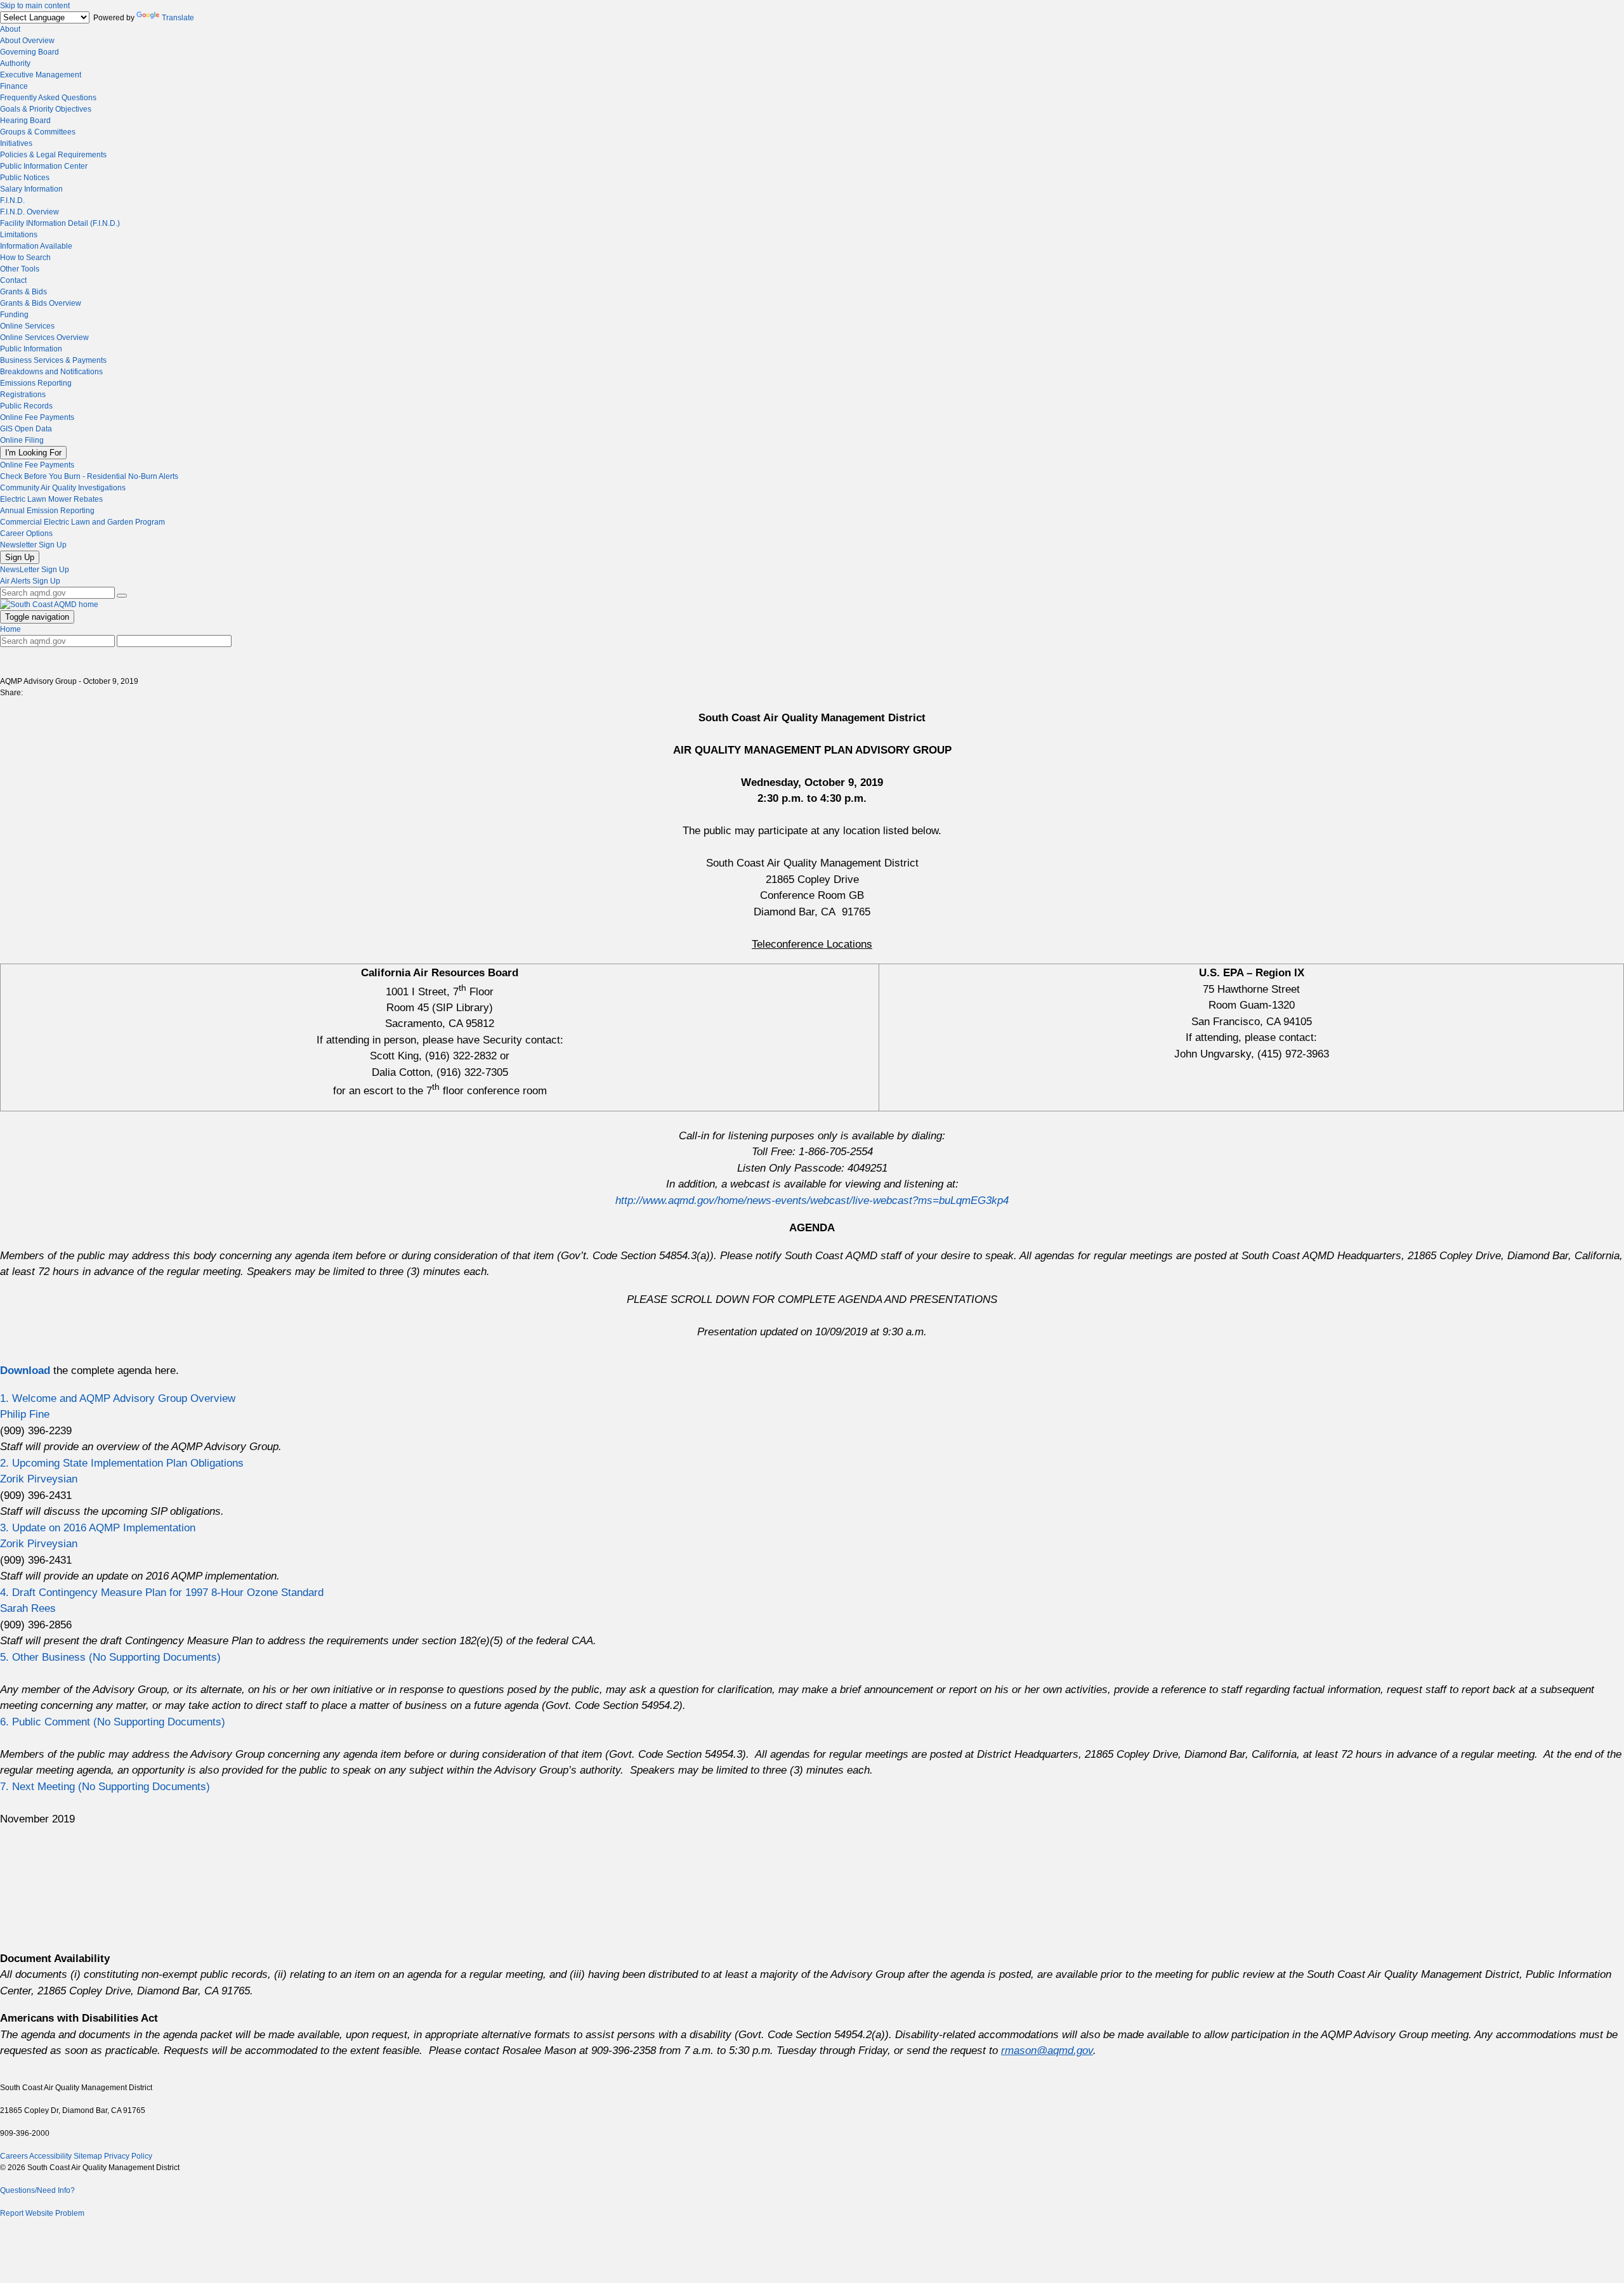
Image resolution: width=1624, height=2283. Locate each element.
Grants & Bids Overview (41, 303)
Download (27, 1370)
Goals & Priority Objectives (46, 109)
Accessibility (50, 2156)
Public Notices (25, 178)
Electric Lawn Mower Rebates (51, 499)
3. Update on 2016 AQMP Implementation (98, 1528)
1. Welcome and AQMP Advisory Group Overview (118, 1398)
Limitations (19, 235)
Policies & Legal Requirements (53, 155)
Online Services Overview (44, 337)
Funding (14, 315)
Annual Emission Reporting (47, 511)
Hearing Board (25, 121)
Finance (14, 86)
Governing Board (29, 52)
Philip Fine (25, 1414)
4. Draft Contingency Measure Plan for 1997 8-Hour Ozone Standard (162, 1593)
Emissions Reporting (36, 383)
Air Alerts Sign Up (30, 581)
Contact (13, 280)
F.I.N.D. (12, 200)
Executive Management (41, 75)
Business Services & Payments (53, 360)
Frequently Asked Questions (48, 98)
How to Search (25, 258)
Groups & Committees (38, 132)
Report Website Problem (42, 2213)
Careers (14, 2156)
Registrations (23, 395)
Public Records (26, 406)
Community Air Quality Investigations (63, 488)
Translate (178, 18)
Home (10, 629)
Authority (15, 63)
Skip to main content (35, 6)
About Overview (27, 41)
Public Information (31, 349)
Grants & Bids (23, 292)
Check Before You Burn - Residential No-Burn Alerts (89, 476)
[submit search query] (122, 596)
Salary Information (31, 189)
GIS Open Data (26, 429)
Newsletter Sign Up (33, 545)
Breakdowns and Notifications (51, 372)
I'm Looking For (33, 453)
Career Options (26, 533)
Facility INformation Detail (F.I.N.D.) (60, 223)
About (10, 29)
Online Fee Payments (37, 417)
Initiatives (16, 143)
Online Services (27, 326)
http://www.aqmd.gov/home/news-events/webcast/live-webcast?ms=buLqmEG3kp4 (812, 1200)
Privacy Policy (128, 2156)
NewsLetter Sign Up (35, 570)
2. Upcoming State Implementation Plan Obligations (122, 1463)
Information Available (36, 246)
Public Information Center (44, 166)
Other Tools (20, 269)
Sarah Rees (28, 1608)
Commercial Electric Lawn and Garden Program (82, 522)
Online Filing (22, 440)
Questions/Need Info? (37, 2190)
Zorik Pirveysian (39, 1479)
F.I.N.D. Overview (29, 212)
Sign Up (20, 557)
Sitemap (88, 2156)
